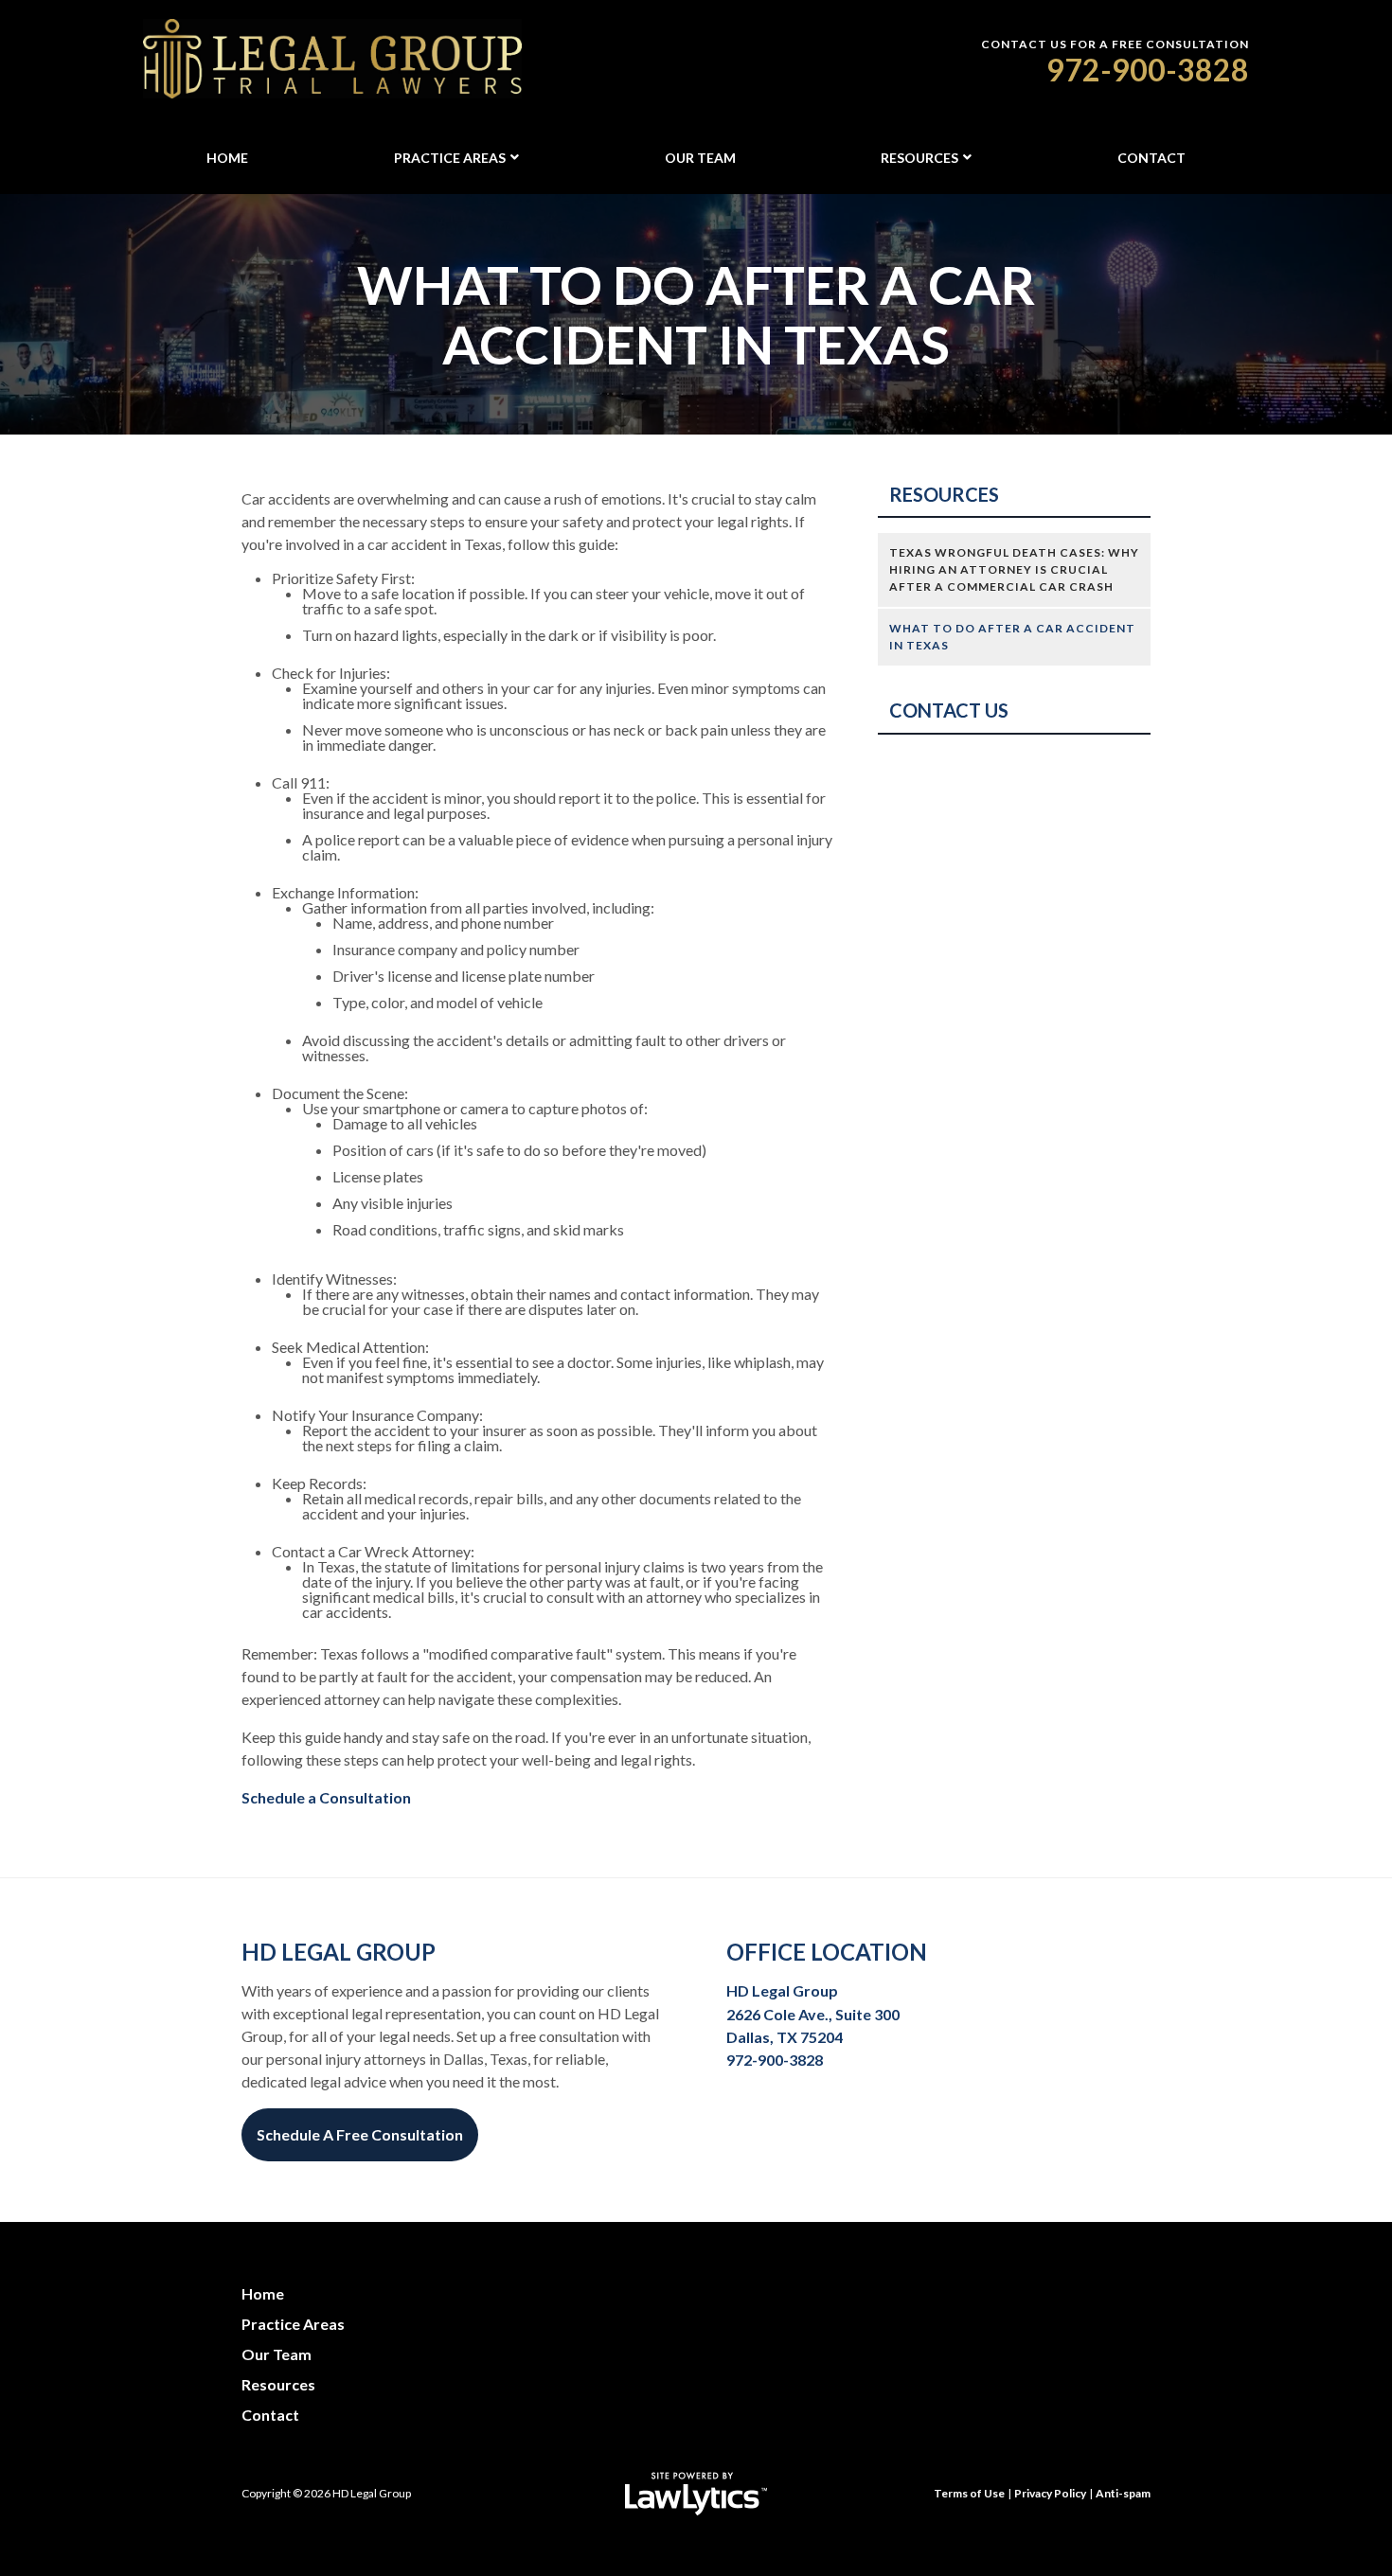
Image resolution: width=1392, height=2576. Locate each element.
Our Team (700, 158)
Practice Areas (450, 158)
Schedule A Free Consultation (360, 2134)
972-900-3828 (1148, 70)
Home (227, 158)
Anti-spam (1123, 2493)
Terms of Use (969, 2493)
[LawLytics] (696, 2494)
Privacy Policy (1050, 2493)
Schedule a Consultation (326, 1797)
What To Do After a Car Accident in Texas (1012, 637)
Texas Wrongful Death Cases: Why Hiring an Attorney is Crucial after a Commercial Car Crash (1014, 569)
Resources (919, 158)
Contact (1151, 158)
